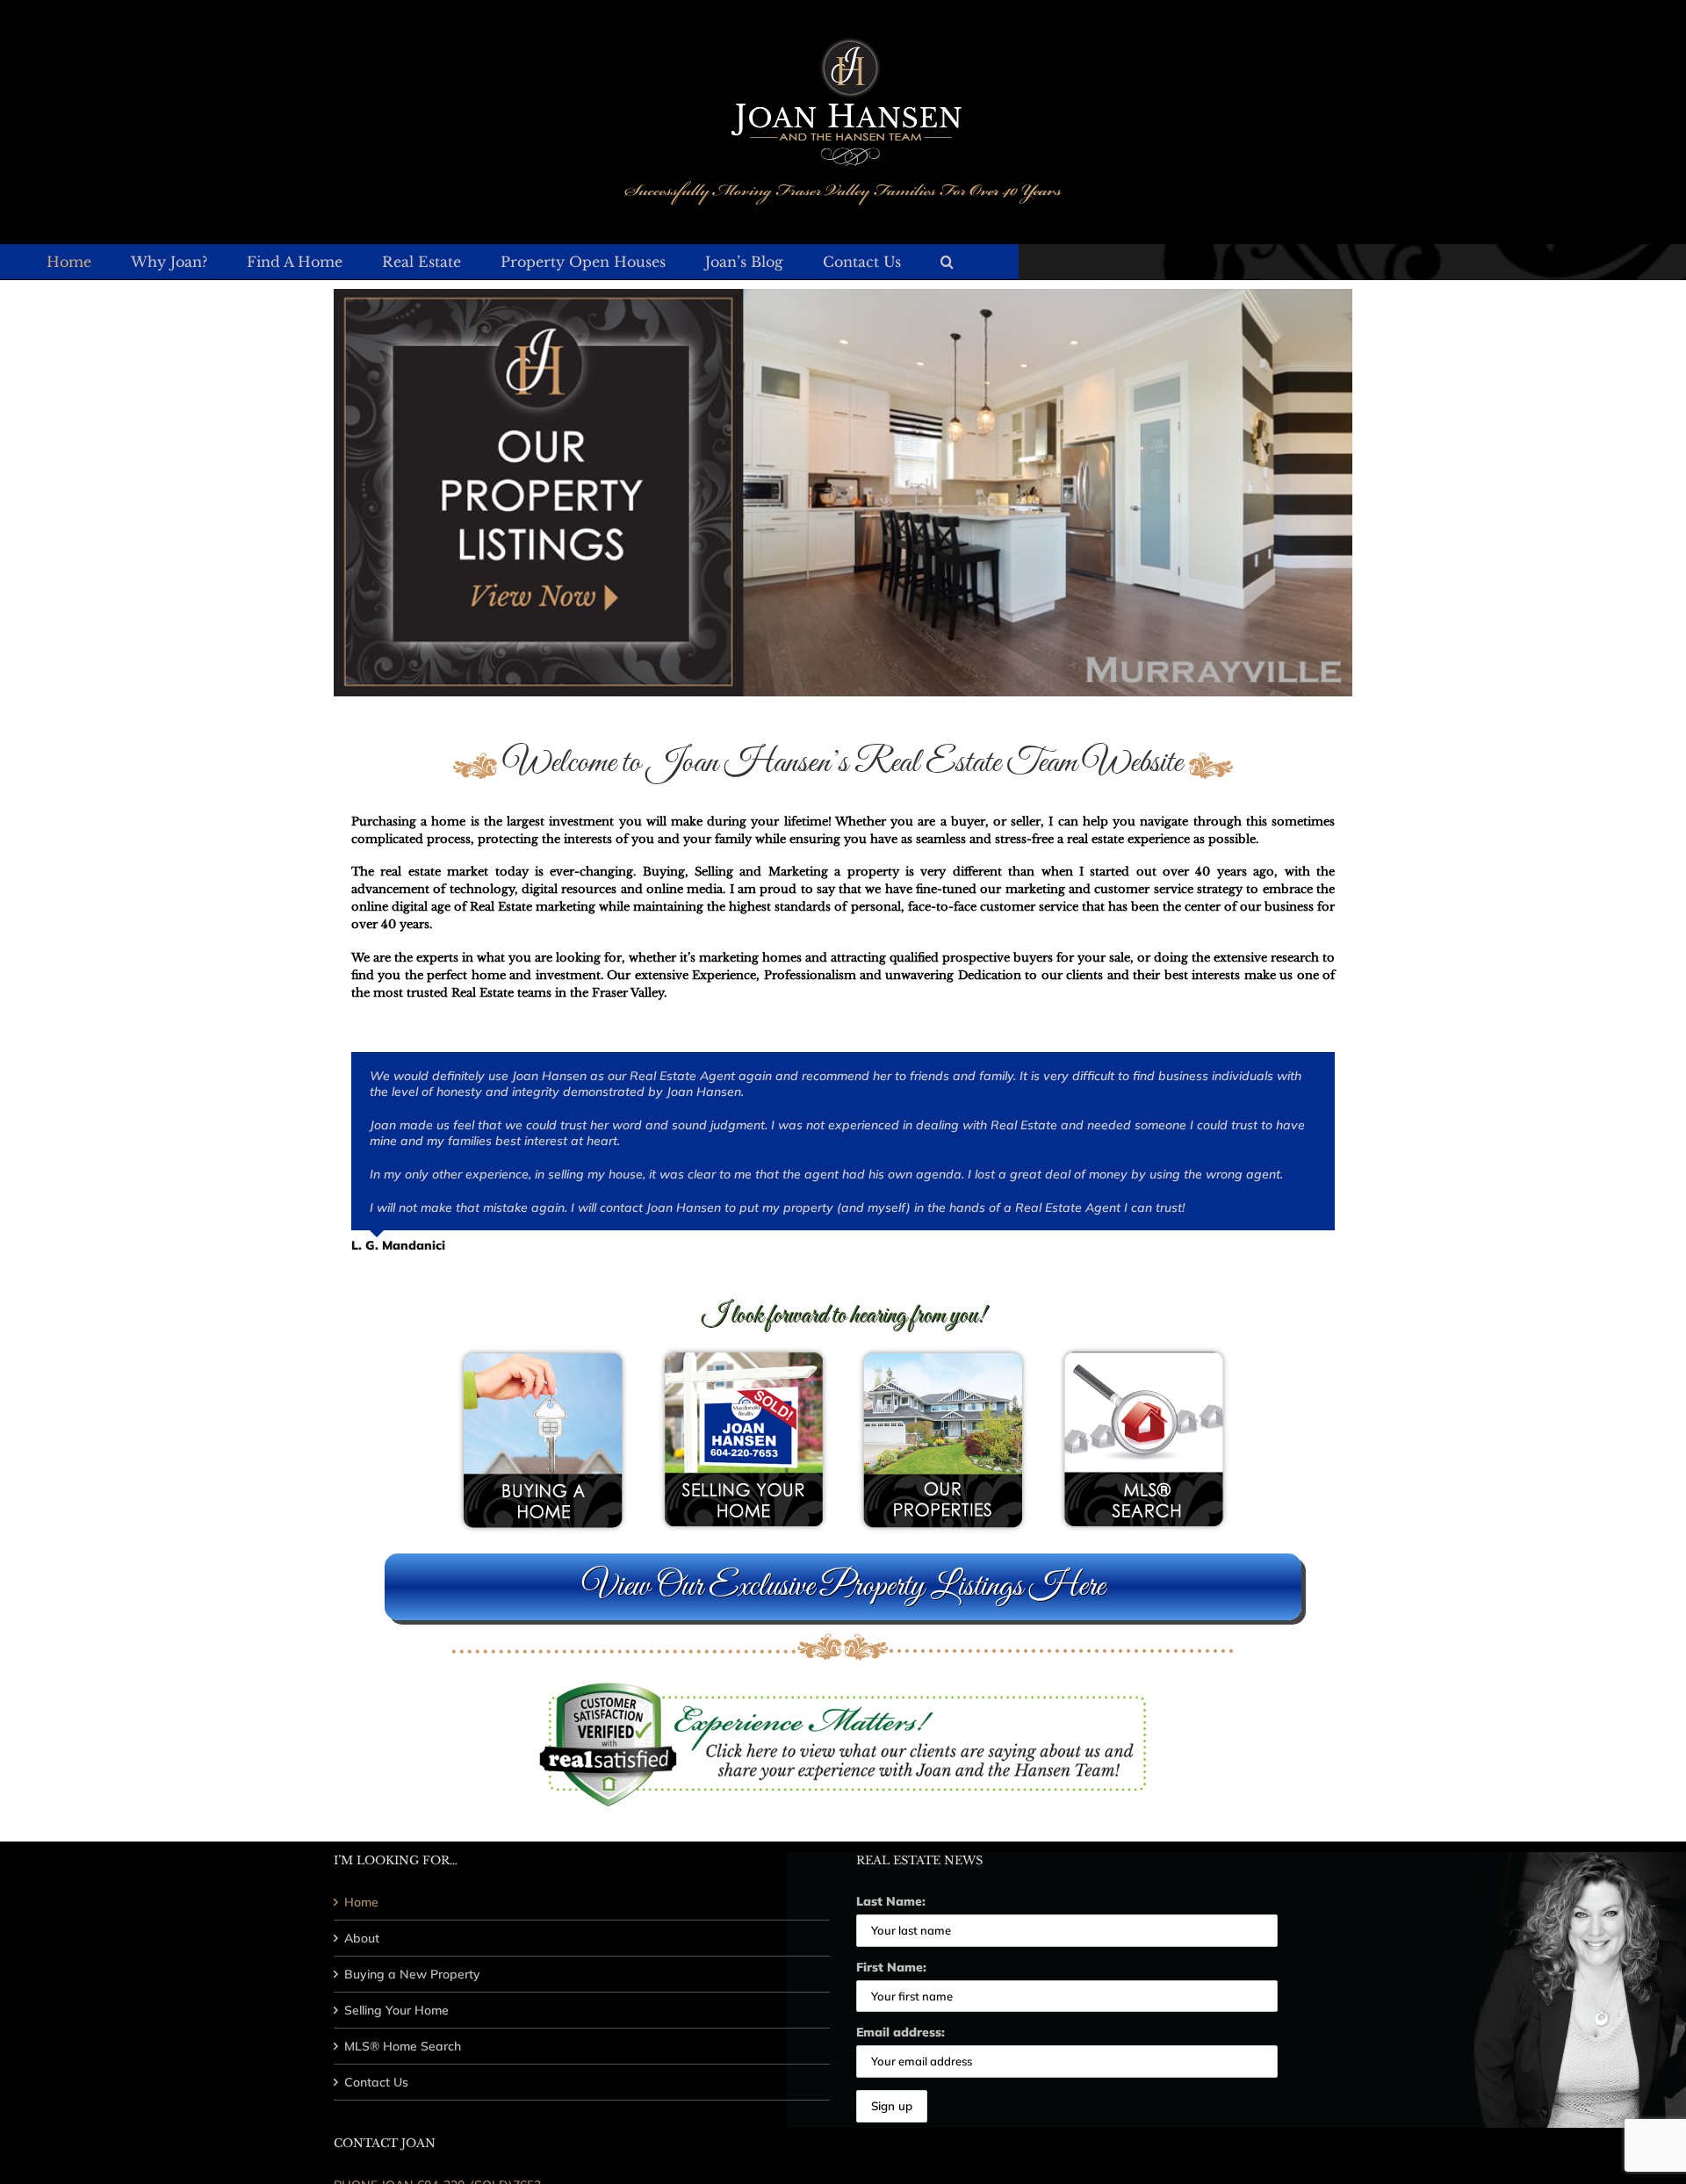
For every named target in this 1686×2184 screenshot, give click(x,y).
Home (361, 1902)
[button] (947, 262)
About (362, 1938)
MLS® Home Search (403, 2046)
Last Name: (891, 1901)
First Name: (891, 1967)
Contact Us (376, 2082)
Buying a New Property (412, 1974)
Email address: (901, 2032)
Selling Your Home (396, 2010)
